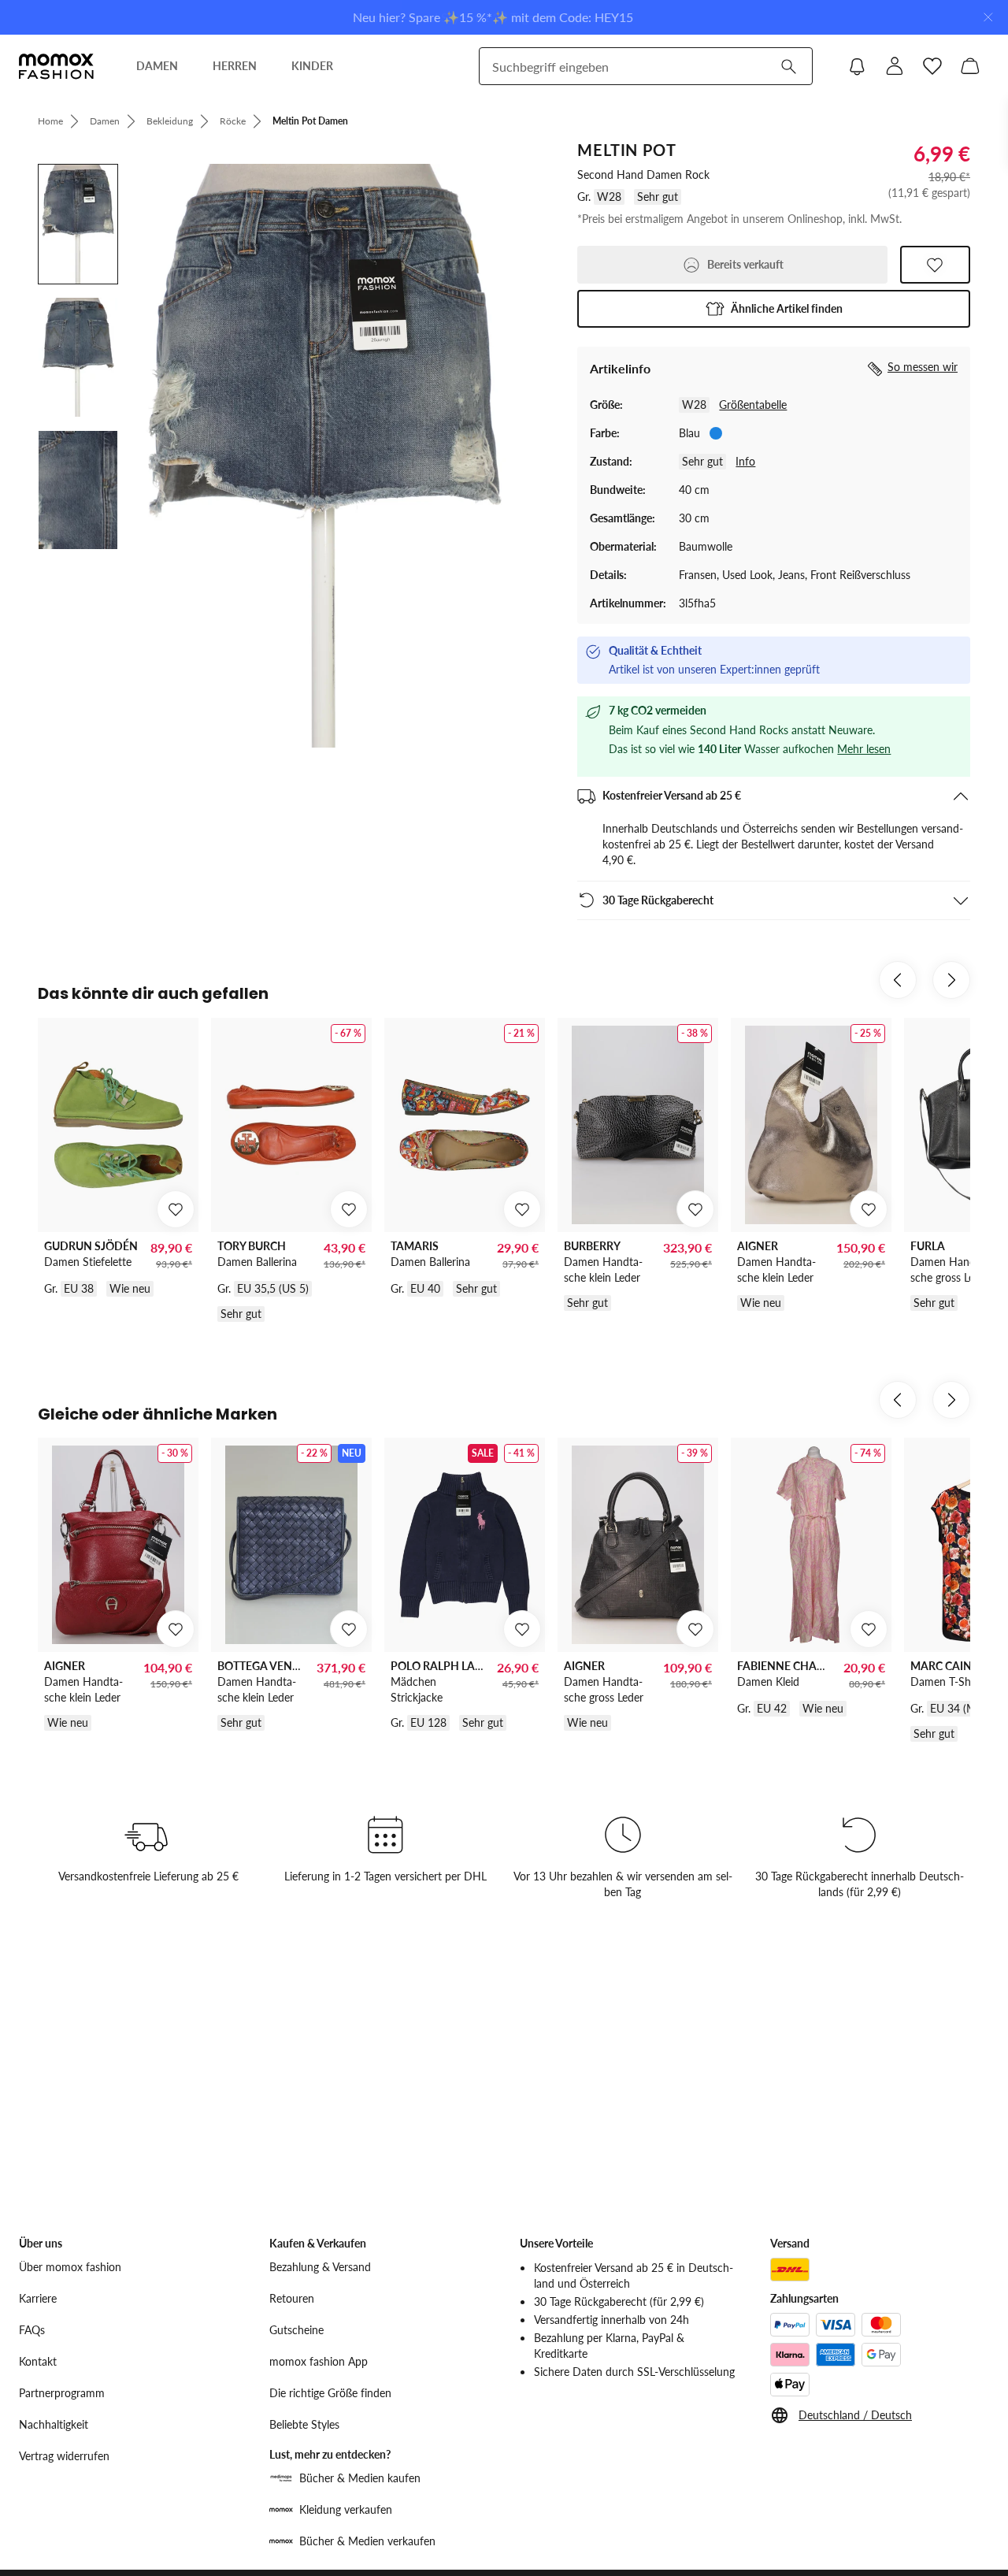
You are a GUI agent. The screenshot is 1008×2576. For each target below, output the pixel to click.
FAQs (32, 2330)
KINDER (312, 66)
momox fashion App (319, 2361)
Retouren (292, 2298)
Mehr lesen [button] (864, 749)
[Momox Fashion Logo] (56, 66)
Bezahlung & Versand (320, 2267)
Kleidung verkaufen (346, 2509)
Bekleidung (170, 121)
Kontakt (38, 2361)
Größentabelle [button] (753, 405)
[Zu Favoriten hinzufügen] (935, 265)
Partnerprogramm (62, 2393)
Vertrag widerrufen (64, 2456)
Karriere (38, 2298)
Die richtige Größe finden (330, 2393)
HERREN (235, 66)
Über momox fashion (70, 2267)
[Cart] (970, 66)
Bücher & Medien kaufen (360, 2478)
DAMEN (157, 66)
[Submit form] (788, 66)
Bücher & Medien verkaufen (367, 2541)
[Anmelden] (895, 66)
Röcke (233, 121)
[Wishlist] (932, 66)
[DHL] (790, 2270)
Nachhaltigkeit (54, 2424)
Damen (105, 121)
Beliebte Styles (304, 2424)
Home (50, 121)
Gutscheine (296, 2330)
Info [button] (745, 461)
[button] (774, 309)
